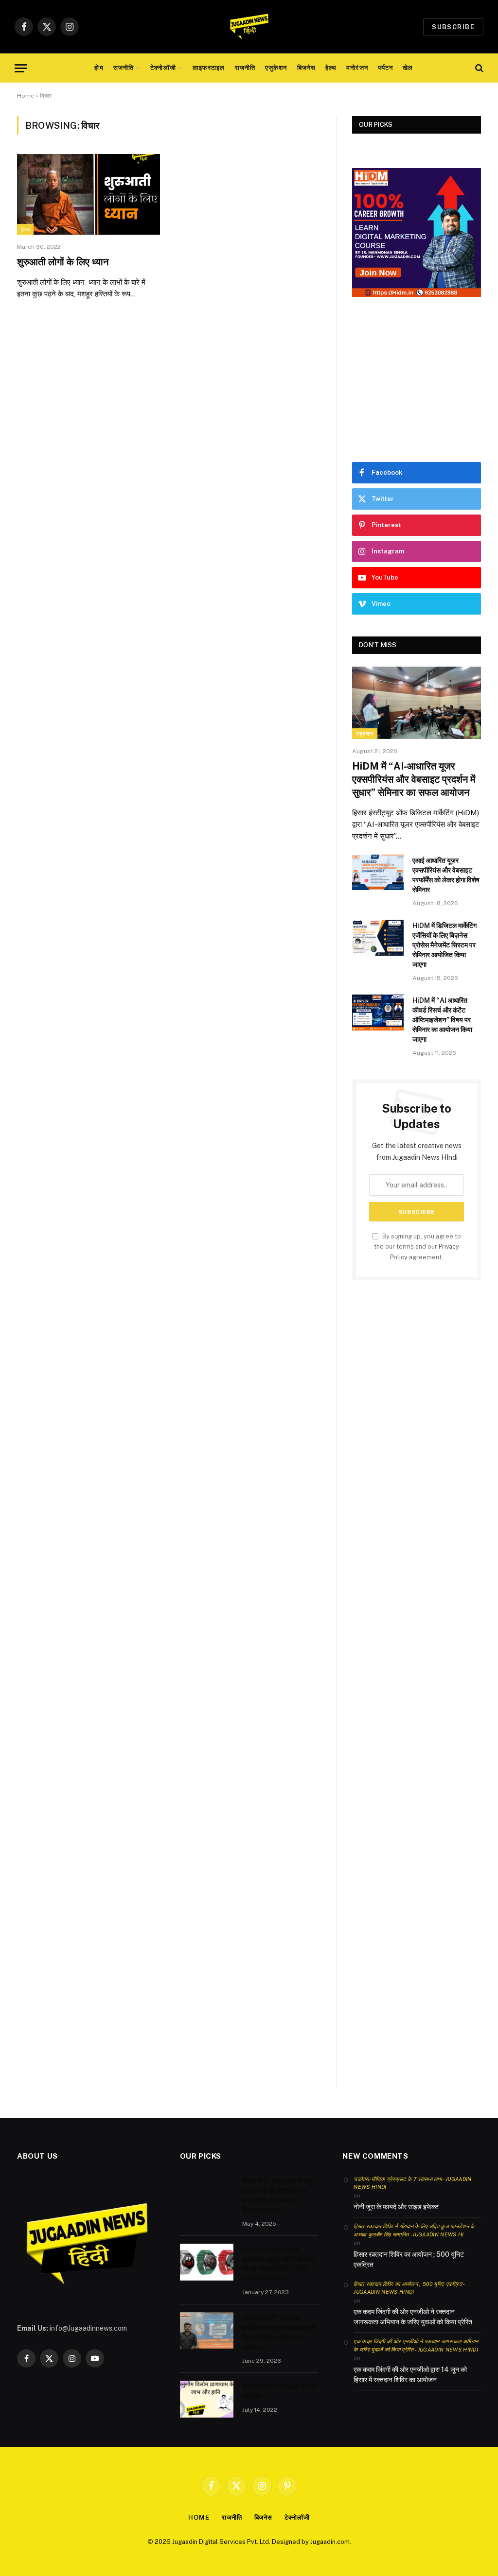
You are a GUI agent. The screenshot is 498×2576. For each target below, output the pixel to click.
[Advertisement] (417, 379)
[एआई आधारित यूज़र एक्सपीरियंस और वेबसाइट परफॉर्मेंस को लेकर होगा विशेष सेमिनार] (378, 872)
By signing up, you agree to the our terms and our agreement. (418, 1247)
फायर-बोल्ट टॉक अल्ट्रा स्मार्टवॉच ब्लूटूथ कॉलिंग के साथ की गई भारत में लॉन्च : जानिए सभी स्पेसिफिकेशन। (278, 2264)
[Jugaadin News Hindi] (249, 27)
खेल (408, 68)
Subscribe (453, 27)
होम (99, 68)
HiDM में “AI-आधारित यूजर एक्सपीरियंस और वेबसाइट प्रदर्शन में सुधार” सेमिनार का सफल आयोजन (414, 779)
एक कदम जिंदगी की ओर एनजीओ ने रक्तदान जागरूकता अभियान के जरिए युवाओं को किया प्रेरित (413, 2317)
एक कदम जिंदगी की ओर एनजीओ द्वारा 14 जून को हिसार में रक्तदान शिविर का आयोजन (410, 2375)
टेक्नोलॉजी (163, 68)
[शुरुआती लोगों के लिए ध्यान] (89, 194)
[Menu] (21, 68)
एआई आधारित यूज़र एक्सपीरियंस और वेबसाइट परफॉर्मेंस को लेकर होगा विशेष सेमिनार (446, 875)
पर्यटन (385, 68)
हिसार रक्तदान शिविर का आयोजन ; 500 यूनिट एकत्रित (409, 2259)
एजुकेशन (276, 68)
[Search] (478, 68)
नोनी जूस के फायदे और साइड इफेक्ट (396, 2207)
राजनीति (124, 68)
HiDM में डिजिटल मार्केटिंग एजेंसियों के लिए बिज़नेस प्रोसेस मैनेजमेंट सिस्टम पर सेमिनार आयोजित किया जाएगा (445, 945)
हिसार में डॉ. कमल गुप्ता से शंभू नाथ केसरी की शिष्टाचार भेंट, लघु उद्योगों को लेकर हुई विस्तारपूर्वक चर (277, 2196)
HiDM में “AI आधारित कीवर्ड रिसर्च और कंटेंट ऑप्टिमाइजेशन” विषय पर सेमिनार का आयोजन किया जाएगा (442, 1020)
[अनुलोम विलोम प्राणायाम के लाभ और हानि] (207, 2399)
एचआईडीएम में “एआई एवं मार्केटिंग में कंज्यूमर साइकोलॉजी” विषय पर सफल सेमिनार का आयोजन (280, 2333)
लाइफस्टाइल (209, 68)
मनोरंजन (357, 68)
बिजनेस (306, 68)
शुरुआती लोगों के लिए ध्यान (63, 262)
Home (26, 96)
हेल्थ (331, 68)
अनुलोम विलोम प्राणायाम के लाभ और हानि (280, 2391)
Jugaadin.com (330, 2542)
